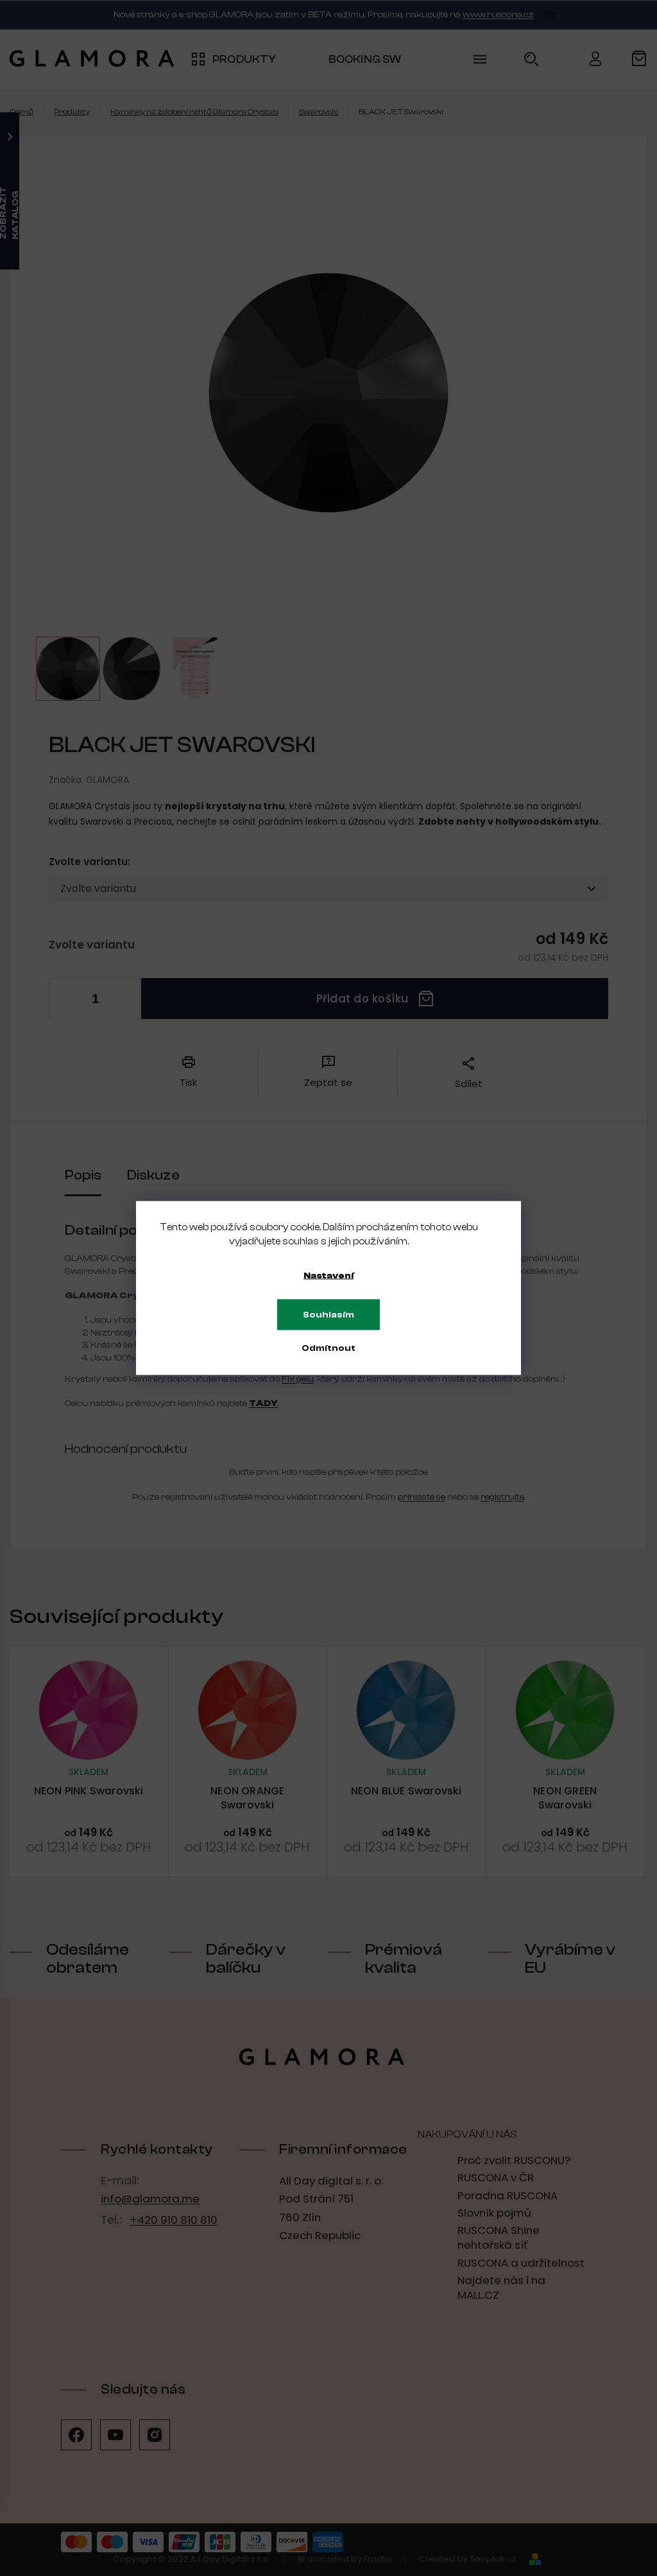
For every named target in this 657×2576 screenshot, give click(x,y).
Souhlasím (328, 1315)
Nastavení (328, 1276)
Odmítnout (328, 1348)
